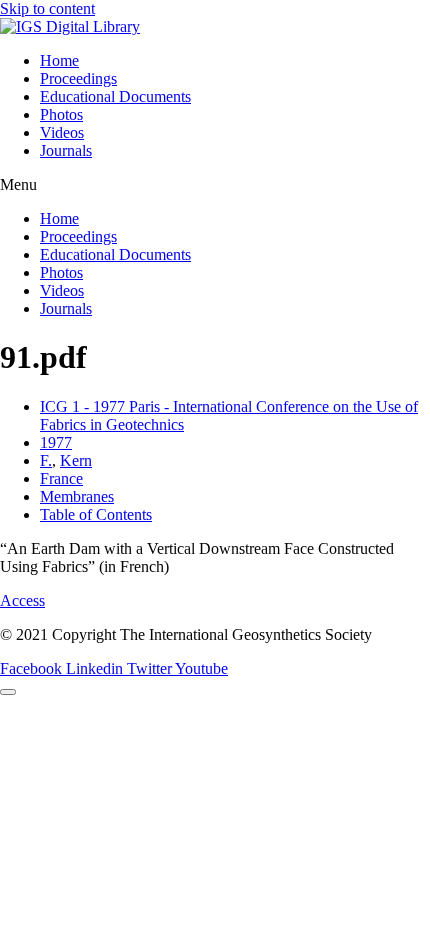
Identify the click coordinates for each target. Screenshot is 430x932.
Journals (66, 150)
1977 (56, 442)
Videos (62, 132)
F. (46, 460)
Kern (76, 460)
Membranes (77, 496)
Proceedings (78, 78)
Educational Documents (115, 96)
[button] (215, 185)
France (61, 478)
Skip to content (47, 8)
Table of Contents (96, 514)
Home (59, 60)
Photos (61, 114)
